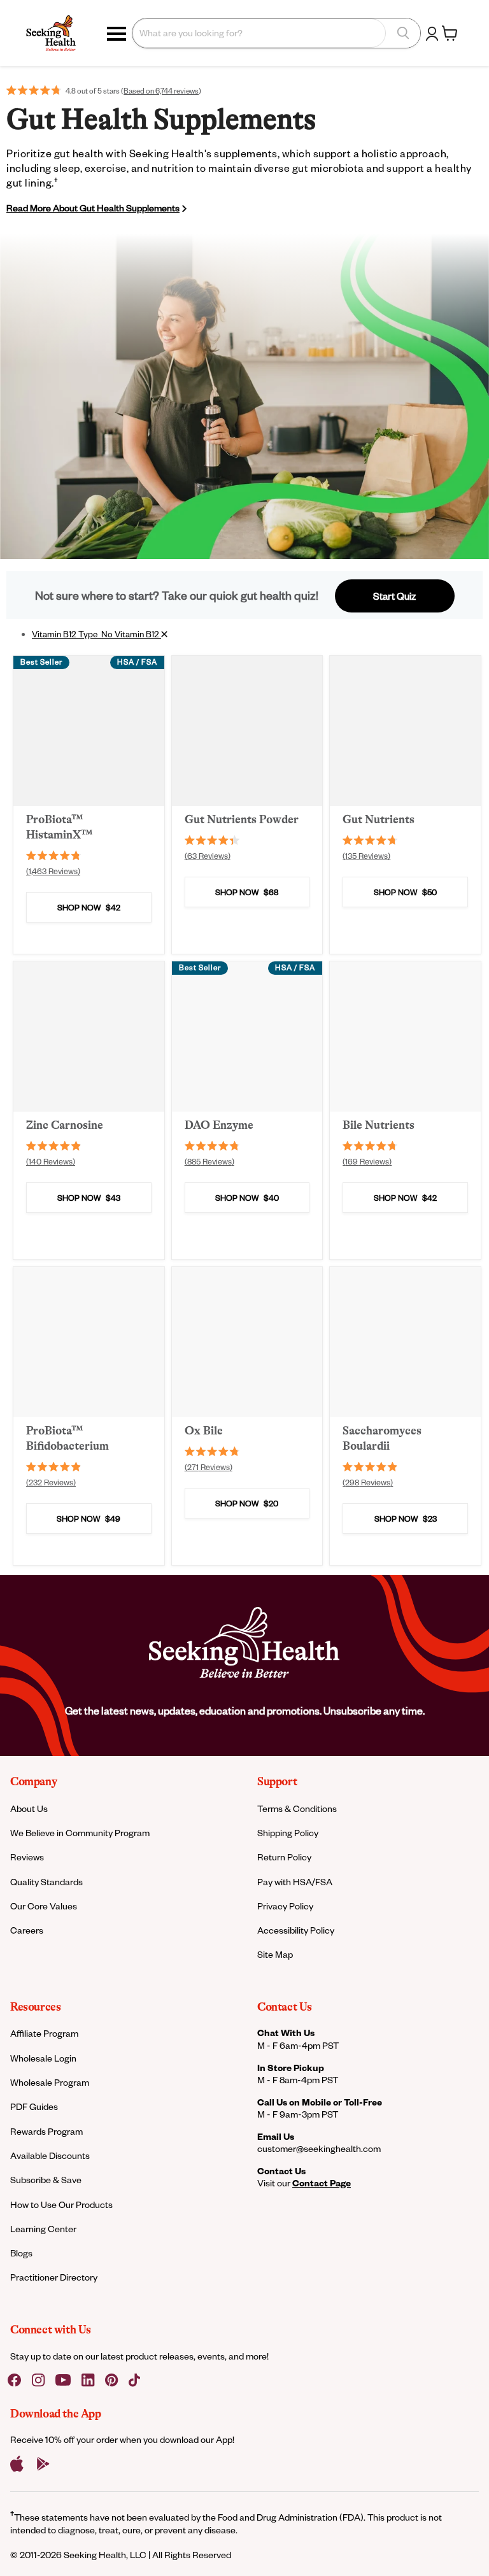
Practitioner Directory (54, 2277)
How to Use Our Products (61, 2204)
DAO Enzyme (219, 1125)
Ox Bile (204, 1431)
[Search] (403, 33)
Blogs (21, 2253)
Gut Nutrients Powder (242, 819)
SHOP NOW (89, 907)
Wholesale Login (43, 2058)
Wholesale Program (50, 2082)
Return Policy (284, 1857)
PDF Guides (34, 2106)
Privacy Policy (285, 1906)
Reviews (27, 1857)
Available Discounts (50, 2155)
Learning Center (43, 2229)
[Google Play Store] (43, 2464)
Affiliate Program (44, 2033)
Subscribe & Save (46, 2180)
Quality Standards (46, 1882)
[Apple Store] (17, 2464)
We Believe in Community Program (80, 1833)
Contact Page (322, 2183)
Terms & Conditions (297, 1808)
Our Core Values (44, 1906)
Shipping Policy (288, 1833)
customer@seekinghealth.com (319, 2148)
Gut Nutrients (379, 819)
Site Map (275, 1954)
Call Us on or (320, 2102)
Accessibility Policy (296, 1930)
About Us (29, 1808)
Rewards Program (46, 2131)
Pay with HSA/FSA (295, 1882)
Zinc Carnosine (65, 1125)
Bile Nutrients (379, 1125)
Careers (27, 1930)
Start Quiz (394, 596)
